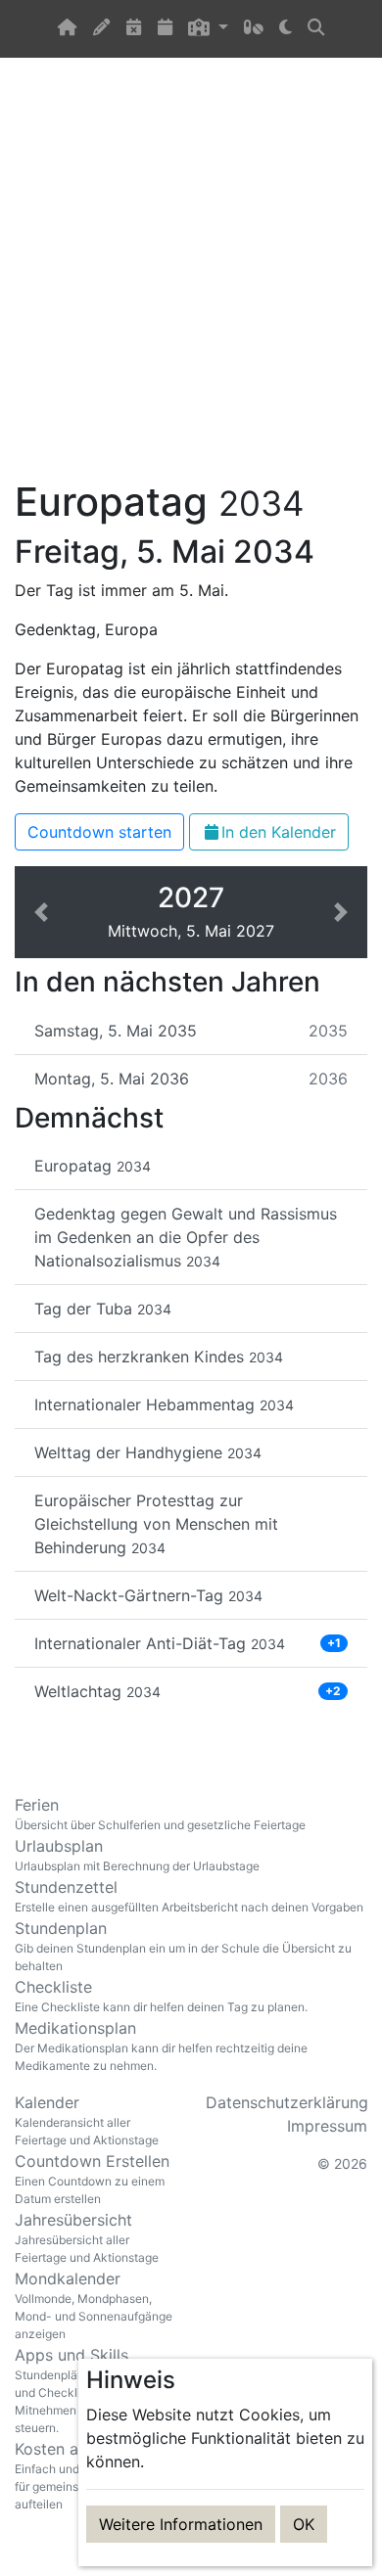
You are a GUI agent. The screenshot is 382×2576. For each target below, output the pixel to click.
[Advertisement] (191, 280)
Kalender (87, 2120)
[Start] (68, 29)
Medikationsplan (161, 2046)
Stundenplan (183, 1946)
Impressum (327, 2126)
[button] (208, 29)
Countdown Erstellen (92, 2179)
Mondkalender (94, 2305)
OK (304, 2524)
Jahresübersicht (87, 2237)
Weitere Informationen (181, 2524)
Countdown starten (99, 832)
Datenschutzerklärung (287, 2102)
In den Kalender (279, 832)
